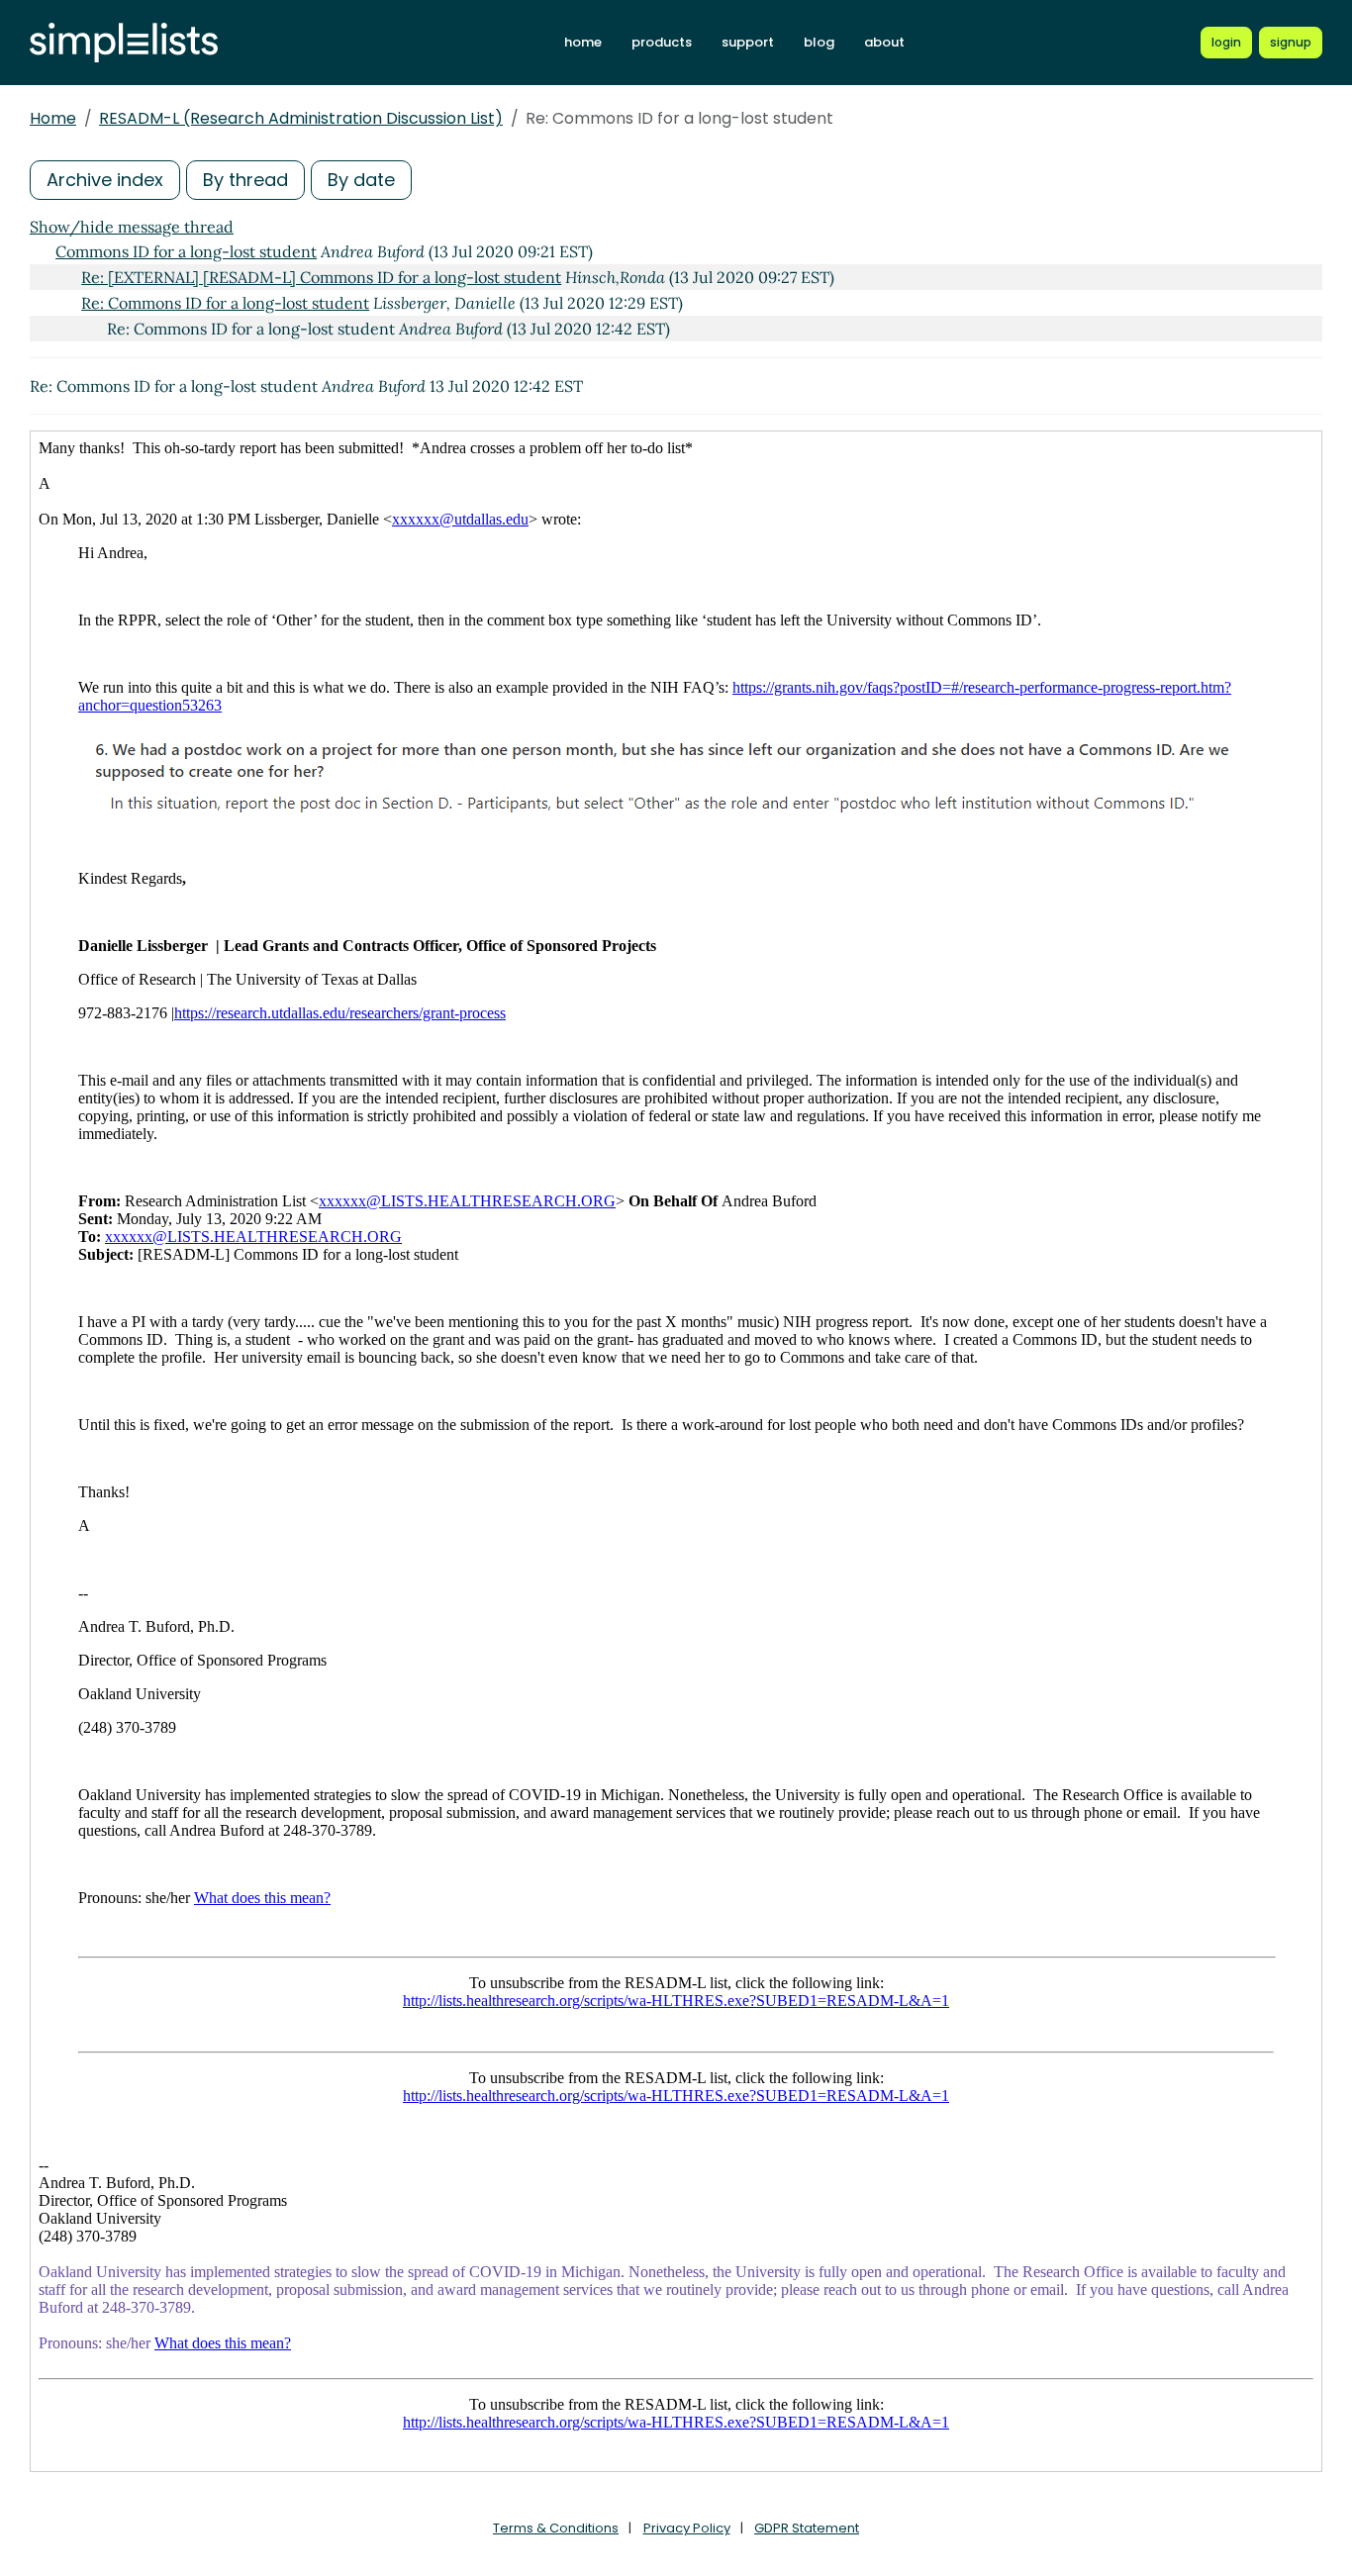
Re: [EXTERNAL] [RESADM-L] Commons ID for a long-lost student (321, 277)
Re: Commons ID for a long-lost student (225, 303)
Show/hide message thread (132, 227)
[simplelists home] (124, 43)
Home (53, 118)
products (662, 42)
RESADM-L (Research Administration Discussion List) (301, 118)
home (583, 42)
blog (819, 42)
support (748, 42)
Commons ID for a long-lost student (186, 251)
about (884, 42)
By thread (245, 180)
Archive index (105, 180)
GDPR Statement (807, 2528)
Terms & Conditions (556, 2528)
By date (361, 180)
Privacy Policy (687, 2528)
